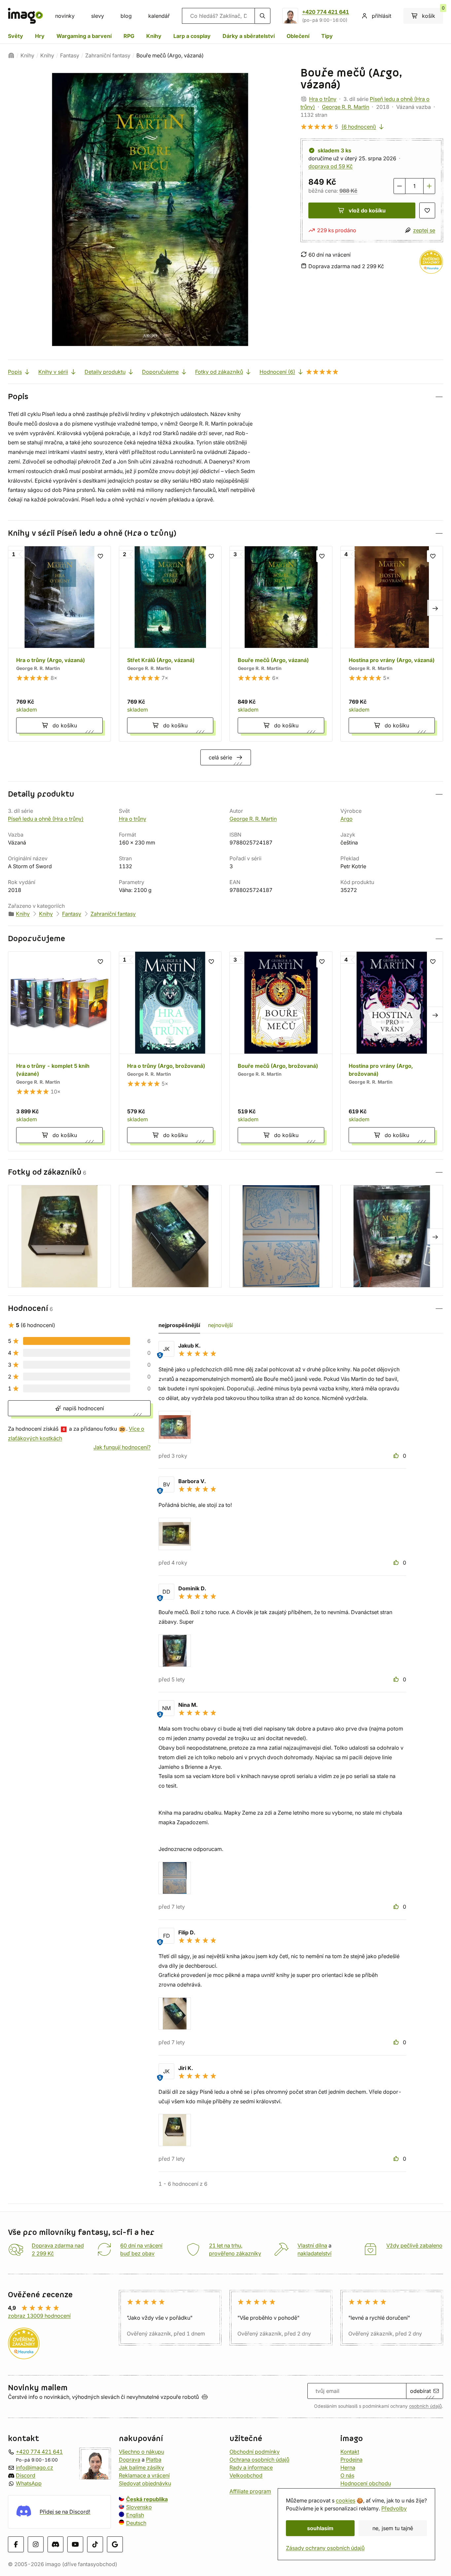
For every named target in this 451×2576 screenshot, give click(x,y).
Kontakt (350, 2452)
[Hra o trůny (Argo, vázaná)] (59, 644)
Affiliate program (250, 2491)
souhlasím (320, 2528)
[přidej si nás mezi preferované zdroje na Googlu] (115, 2544)
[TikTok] (95, 2544)
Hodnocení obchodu (366, 2483)
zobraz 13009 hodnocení (39, 2316)
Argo (347, 819)
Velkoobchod (246, 2475)
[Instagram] (36, 2544)
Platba (154, 2460)
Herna (348, 2467)
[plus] (429, 186)
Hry (40, 36)
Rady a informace (251, 2467)
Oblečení (298, 36)
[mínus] (399, 186)
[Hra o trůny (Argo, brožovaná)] (170, 1051)
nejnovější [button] (220, 1325)
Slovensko (139, 2507)
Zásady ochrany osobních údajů (325, 2548)
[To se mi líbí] (397, 1456)
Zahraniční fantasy (108, 55)
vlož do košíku (367, 210)
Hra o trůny (323, 99)
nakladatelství (314, 2253)
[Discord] (55, 2544)
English (135, 2515)
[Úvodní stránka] (11, 55)
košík (433, 14)
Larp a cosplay (192, 36)
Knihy (154, 36)
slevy (98, 16)
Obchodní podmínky (255, 2452)
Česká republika (147, 2499)
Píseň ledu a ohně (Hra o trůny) (46, 819)
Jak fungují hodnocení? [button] (122, 1447)
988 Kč (348, 191)
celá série (220, 757)
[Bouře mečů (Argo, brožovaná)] (281, 1051)
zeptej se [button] (424, 230)
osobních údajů (425, 2406)
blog (126, 16)
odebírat (420, 2391)
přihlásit (382, 16)
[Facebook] (16, 2544)
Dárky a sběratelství (249, 36)
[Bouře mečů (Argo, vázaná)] (281, 644)
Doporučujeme (160, 372)
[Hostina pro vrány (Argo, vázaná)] (392, 644)
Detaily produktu (105, 372)
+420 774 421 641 (326, 12)
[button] (225, 397)
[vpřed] (435, 608)
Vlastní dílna (312, 2245)
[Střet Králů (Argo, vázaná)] (170, 644)
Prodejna (351, 2460)
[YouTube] (75, 2544)
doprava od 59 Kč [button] (330, 166)
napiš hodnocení (83, 1408)
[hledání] (262, 16)
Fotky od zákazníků (219, 372)
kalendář (159, 16)
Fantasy (70, 55)
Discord (26, 2475)
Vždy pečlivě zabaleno (414, 2245)
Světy (16, 36)
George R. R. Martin (346, 107)
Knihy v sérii (53, 372)
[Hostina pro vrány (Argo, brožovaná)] (392, 1051)
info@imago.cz (35, 2467)
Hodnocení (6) (277, 372)
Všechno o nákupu (141, 2452)
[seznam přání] (427, 210)
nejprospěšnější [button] (179, 1325)
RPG (129, 36)
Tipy (327, 36)
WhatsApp (29, 2483)
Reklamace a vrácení (144, 2475)
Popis (15, 372)
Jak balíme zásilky (141, 2467)
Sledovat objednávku (145, 2483)
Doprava (130, 2460)
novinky (65, 16)
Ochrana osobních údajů (259, 2460)
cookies (346, 2500)
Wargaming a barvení (84, 36)
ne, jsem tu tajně (393, 2528)
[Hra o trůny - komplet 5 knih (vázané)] (59, 1051)
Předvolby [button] (394, 2508)
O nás (347, 2475)
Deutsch (136, 2523)
